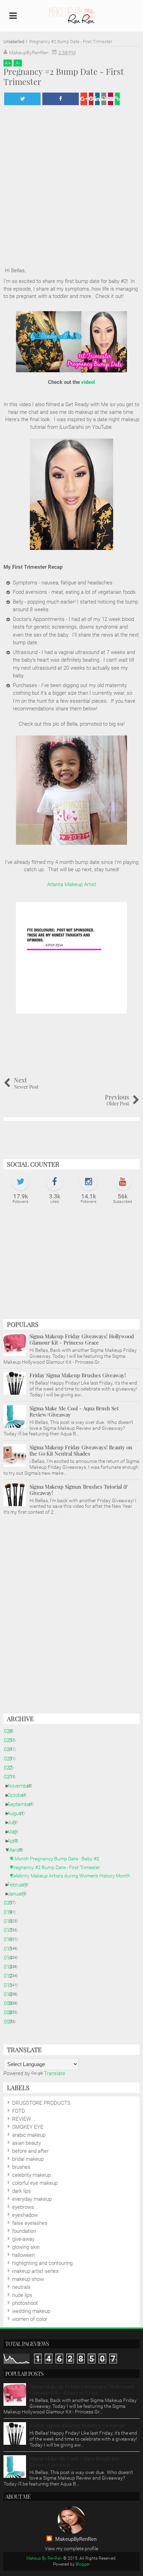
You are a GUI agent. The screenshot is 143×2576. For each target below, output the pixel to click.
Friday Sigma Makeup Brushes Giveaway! (78, 1375)
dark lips (22, 2191)
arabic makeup (29, 2135)
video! (88, 382)
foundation (24, 2231)
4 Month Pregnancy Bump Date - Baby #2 (58, 1859)
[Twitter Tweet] (22, 99)
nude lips (22, 2295)
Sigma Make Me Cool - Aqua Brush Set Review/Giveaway (74, 1411)
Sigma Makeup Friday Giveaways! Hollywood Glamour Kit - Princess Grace (82, 1339)
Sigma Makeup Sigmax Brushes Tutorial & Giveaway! (79, 1490)
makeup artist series (35, 2271)
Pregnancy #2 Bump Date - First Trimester (58, 1867)
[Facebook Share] (61, 99)
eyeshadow (25, 2215)
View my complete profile (71, 2549)
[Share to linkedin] (97, 99)
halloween (23, 2255)
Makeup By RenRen (44, 2558)
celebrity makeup (31, 2175)
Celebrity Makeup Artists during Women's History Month (73, 1876)
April (15, 1841)
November (22, 1786)
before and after (30, 2151)
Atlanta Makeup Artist (72, 884)
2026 (9, 1731)
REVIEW (22, 2119)
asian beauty (27, 2143)
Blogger (83, 2564)
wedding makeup (31, 2311)
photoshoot (25, 2303)
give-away (23, 2239)
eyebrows (23, 2207)
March (17, 1850)
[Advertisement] (71, 1265)
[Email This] (111, 99)
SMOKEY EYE (28, 2127)
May (15, 1832)
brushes (21, 2167)
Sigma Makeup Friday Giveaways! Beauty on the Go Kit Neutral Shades (81, 1450)
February (20, 1885)
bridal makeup (28, 2159)
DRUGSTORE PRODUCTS (41, 2103)
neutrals (21, 2287)
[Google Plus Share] (84, 99)
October (19, 1795)
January (19, 1894)
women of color (30, 2319)
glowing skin (26, 2247)
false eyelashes (30, 2223)
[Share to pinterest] (91, 99)
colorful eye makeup (35, 2183)
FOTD (19, 2111)
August (18, 1813)
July (14, 1822)
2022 (9, 1768)
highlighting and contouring (42, 2263)
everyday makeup (32, 2199)
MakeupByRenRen (76, 2539)
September (22, 1804)
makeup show (28, 2279)
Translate (55, 2073)
